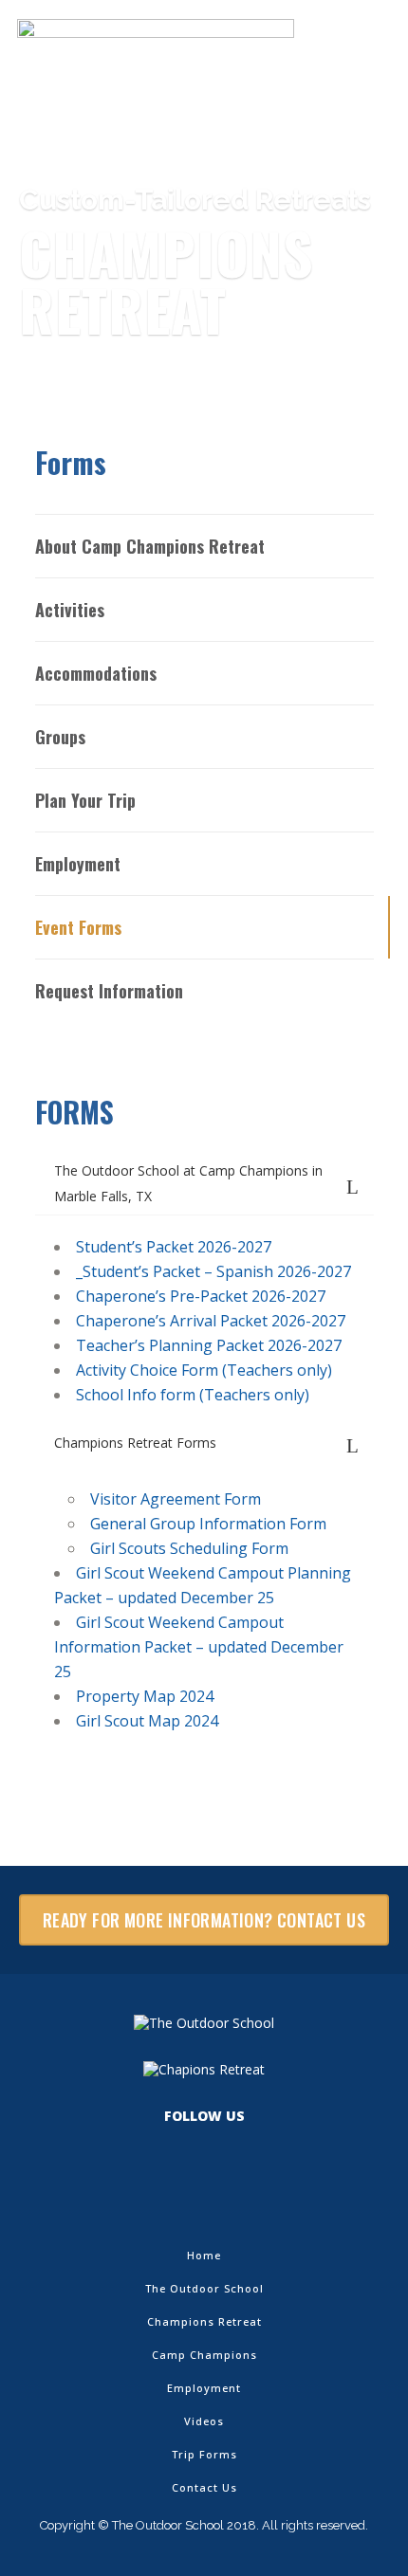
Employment (78, 864)
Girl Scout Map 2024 (147, 1721)
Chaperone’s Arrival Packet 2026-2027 (211, 1321)
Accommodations (96, 673)
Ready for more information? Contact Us (204, 1920)
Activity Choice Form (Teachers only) (204, 1370)
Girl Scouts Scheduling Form (189, 1548)
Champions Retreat (204, 2321)
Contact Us (204, 2487)
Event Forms (78, 927)
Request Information (109, 991)
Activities (70, 610)
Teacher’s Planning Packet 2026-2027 (209, 1345)
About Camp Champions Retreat (150, 546)
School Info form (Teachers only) (193, 1395)
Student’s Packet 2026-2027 (174, 1247)
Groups (60, 737)
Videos (204, 2421)
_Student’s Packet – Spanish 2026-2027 (213, 1271)
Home (204, 2255)
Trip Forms (204, 2454)
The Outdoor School (204, 2288)
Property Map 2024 (145, 1696)
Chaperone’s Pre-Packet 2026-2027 (201, 1296)
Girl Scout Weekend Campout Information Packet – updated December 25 (199, 1647)
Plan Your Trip (85, 800)
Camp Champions (204, 2355)
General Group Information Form (208, 1524)
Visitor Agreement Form (176, 1499)
